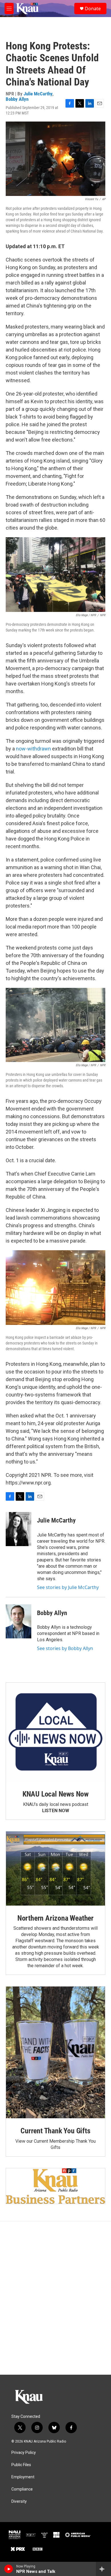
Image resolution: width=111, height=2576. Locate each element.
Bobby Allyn (17, 99)
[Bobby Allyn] (18, 1621)
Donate (93, 9)
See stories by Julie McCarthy (68, 1587)
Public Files (21, 2465)
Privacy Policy (24, 2453)
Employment (23, 2477)
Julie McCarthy (38, 94)
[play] (9, 2569)
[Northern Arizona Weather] (55, 1869)
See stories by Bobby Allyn (65, 1648)
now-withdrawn (33, 749)
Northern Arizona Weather (55, 1918)
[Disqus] (55, 2298)
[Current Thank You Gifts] (55, 2052)
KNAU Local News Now (55, 1794)
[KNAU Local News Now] (55, 1732)
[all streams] (103, 2569)
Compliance (22, 2489)
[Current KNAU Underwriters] (55, 2186)
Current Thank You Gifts (55, 2131)
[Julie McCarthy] (18, 1529)
